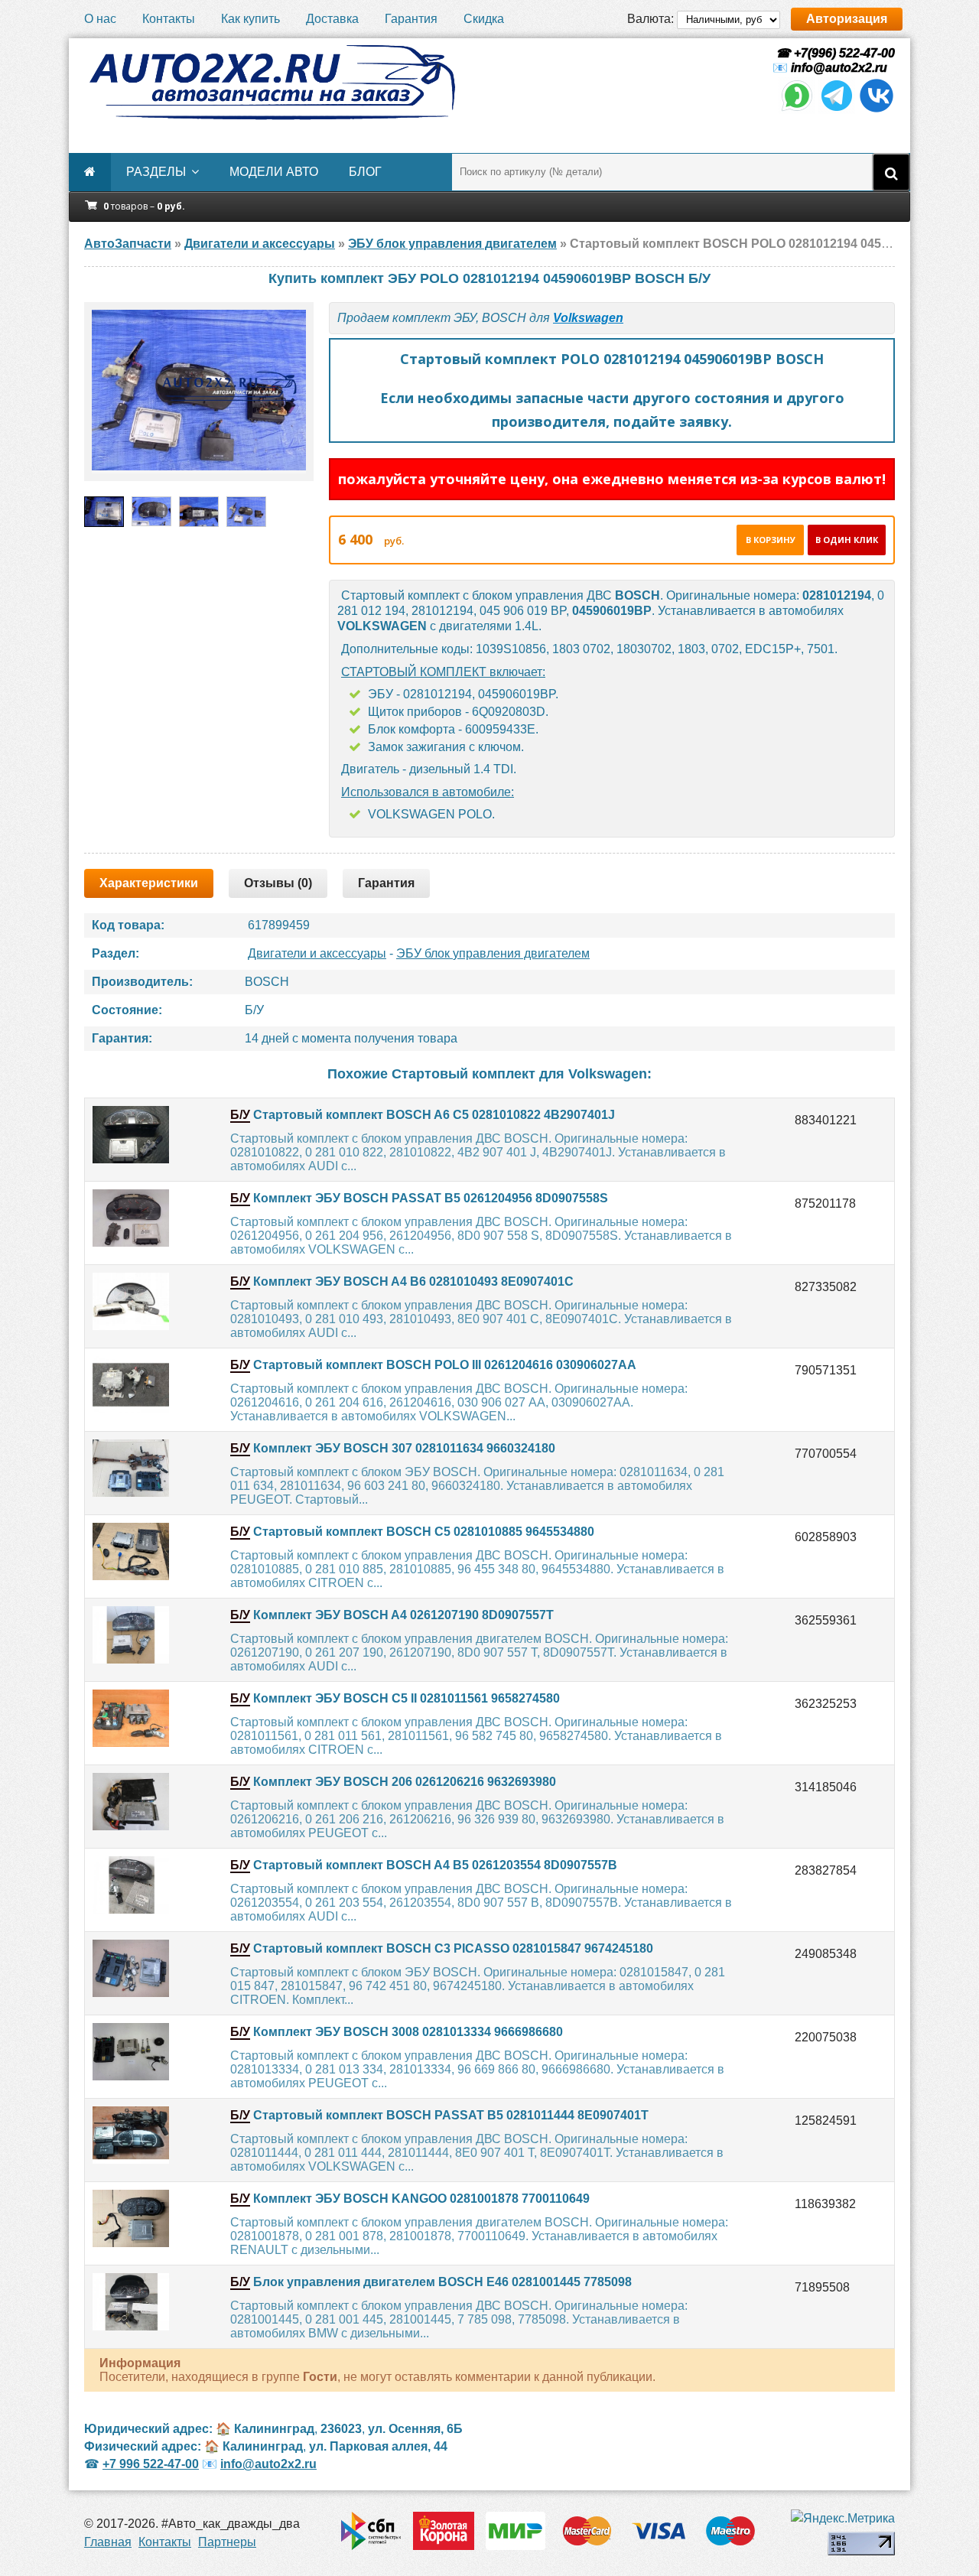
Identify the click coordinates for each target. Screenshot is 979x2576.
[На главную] (272, 83)
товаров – (144, 206)
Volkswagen (588, 318)
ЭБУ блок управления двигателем (493, 953)
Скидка (484, 19)
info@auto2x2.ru (839, 68)
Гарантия (411, 19)
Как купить (250, 19)
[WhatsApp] (797, 110)
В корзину (771, 540)
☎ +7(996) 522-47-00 (834, 53)
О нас (100, 19)
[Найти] (891, 172)
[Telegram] (837, 110)
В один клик (847, 540)
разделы (156, 172)
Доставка (332, 19)
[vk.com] (877, 110)
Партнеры (227, 2542)
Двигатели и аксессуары (317, 953)
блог (365, 172)
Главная (108, 2542)
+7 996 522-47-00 (151, 2464)
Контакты (169, 19)
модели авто (274, 172)
